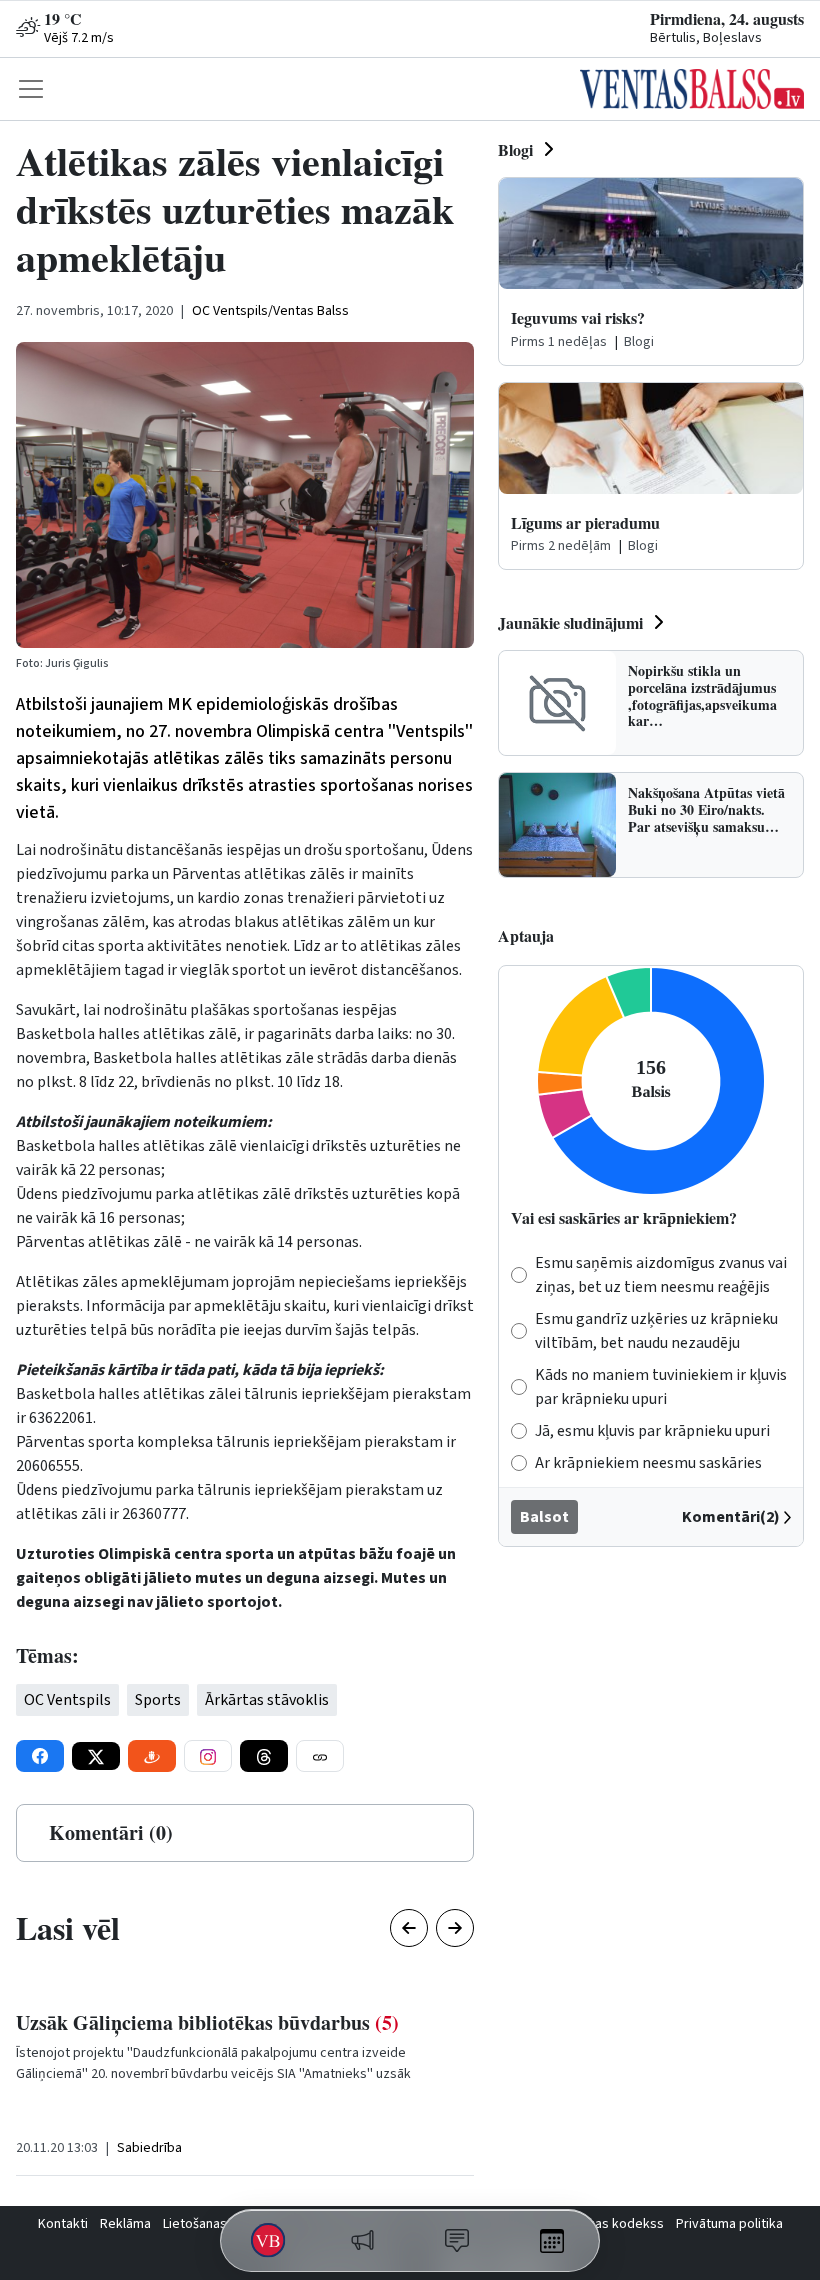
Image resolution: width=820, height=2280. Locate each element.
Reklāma (125, 2224)
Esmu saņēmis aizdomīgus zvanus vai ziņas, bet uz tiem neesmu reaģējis (661, 1275)
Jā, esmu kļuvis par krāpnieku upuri (652, 1431)
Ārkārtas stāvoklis (267, 1700)
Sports (158, 1700)
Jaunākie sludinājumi (570, 622)
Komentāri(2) (731, 1517)
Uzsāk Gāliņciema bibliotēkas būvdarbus (207, 2022)
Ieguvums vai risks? (578, 317)
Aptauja (526, 935)
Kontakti (63, 2224)
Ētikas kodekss (618, 2224)
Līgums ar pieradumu (585, 522)
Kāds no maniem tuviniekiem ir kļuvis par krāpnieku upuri (661, 1387)
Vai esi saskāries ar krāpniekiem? (624, 1217)
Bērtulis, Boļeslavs (706, 38)
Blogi (515, 149)
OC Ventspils (67, 1700)
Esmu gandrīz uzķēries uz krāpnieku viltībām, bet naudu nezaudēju (656, 1331)
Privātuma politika (729, 2224)
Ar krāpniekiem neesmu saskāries (648, 1463)
